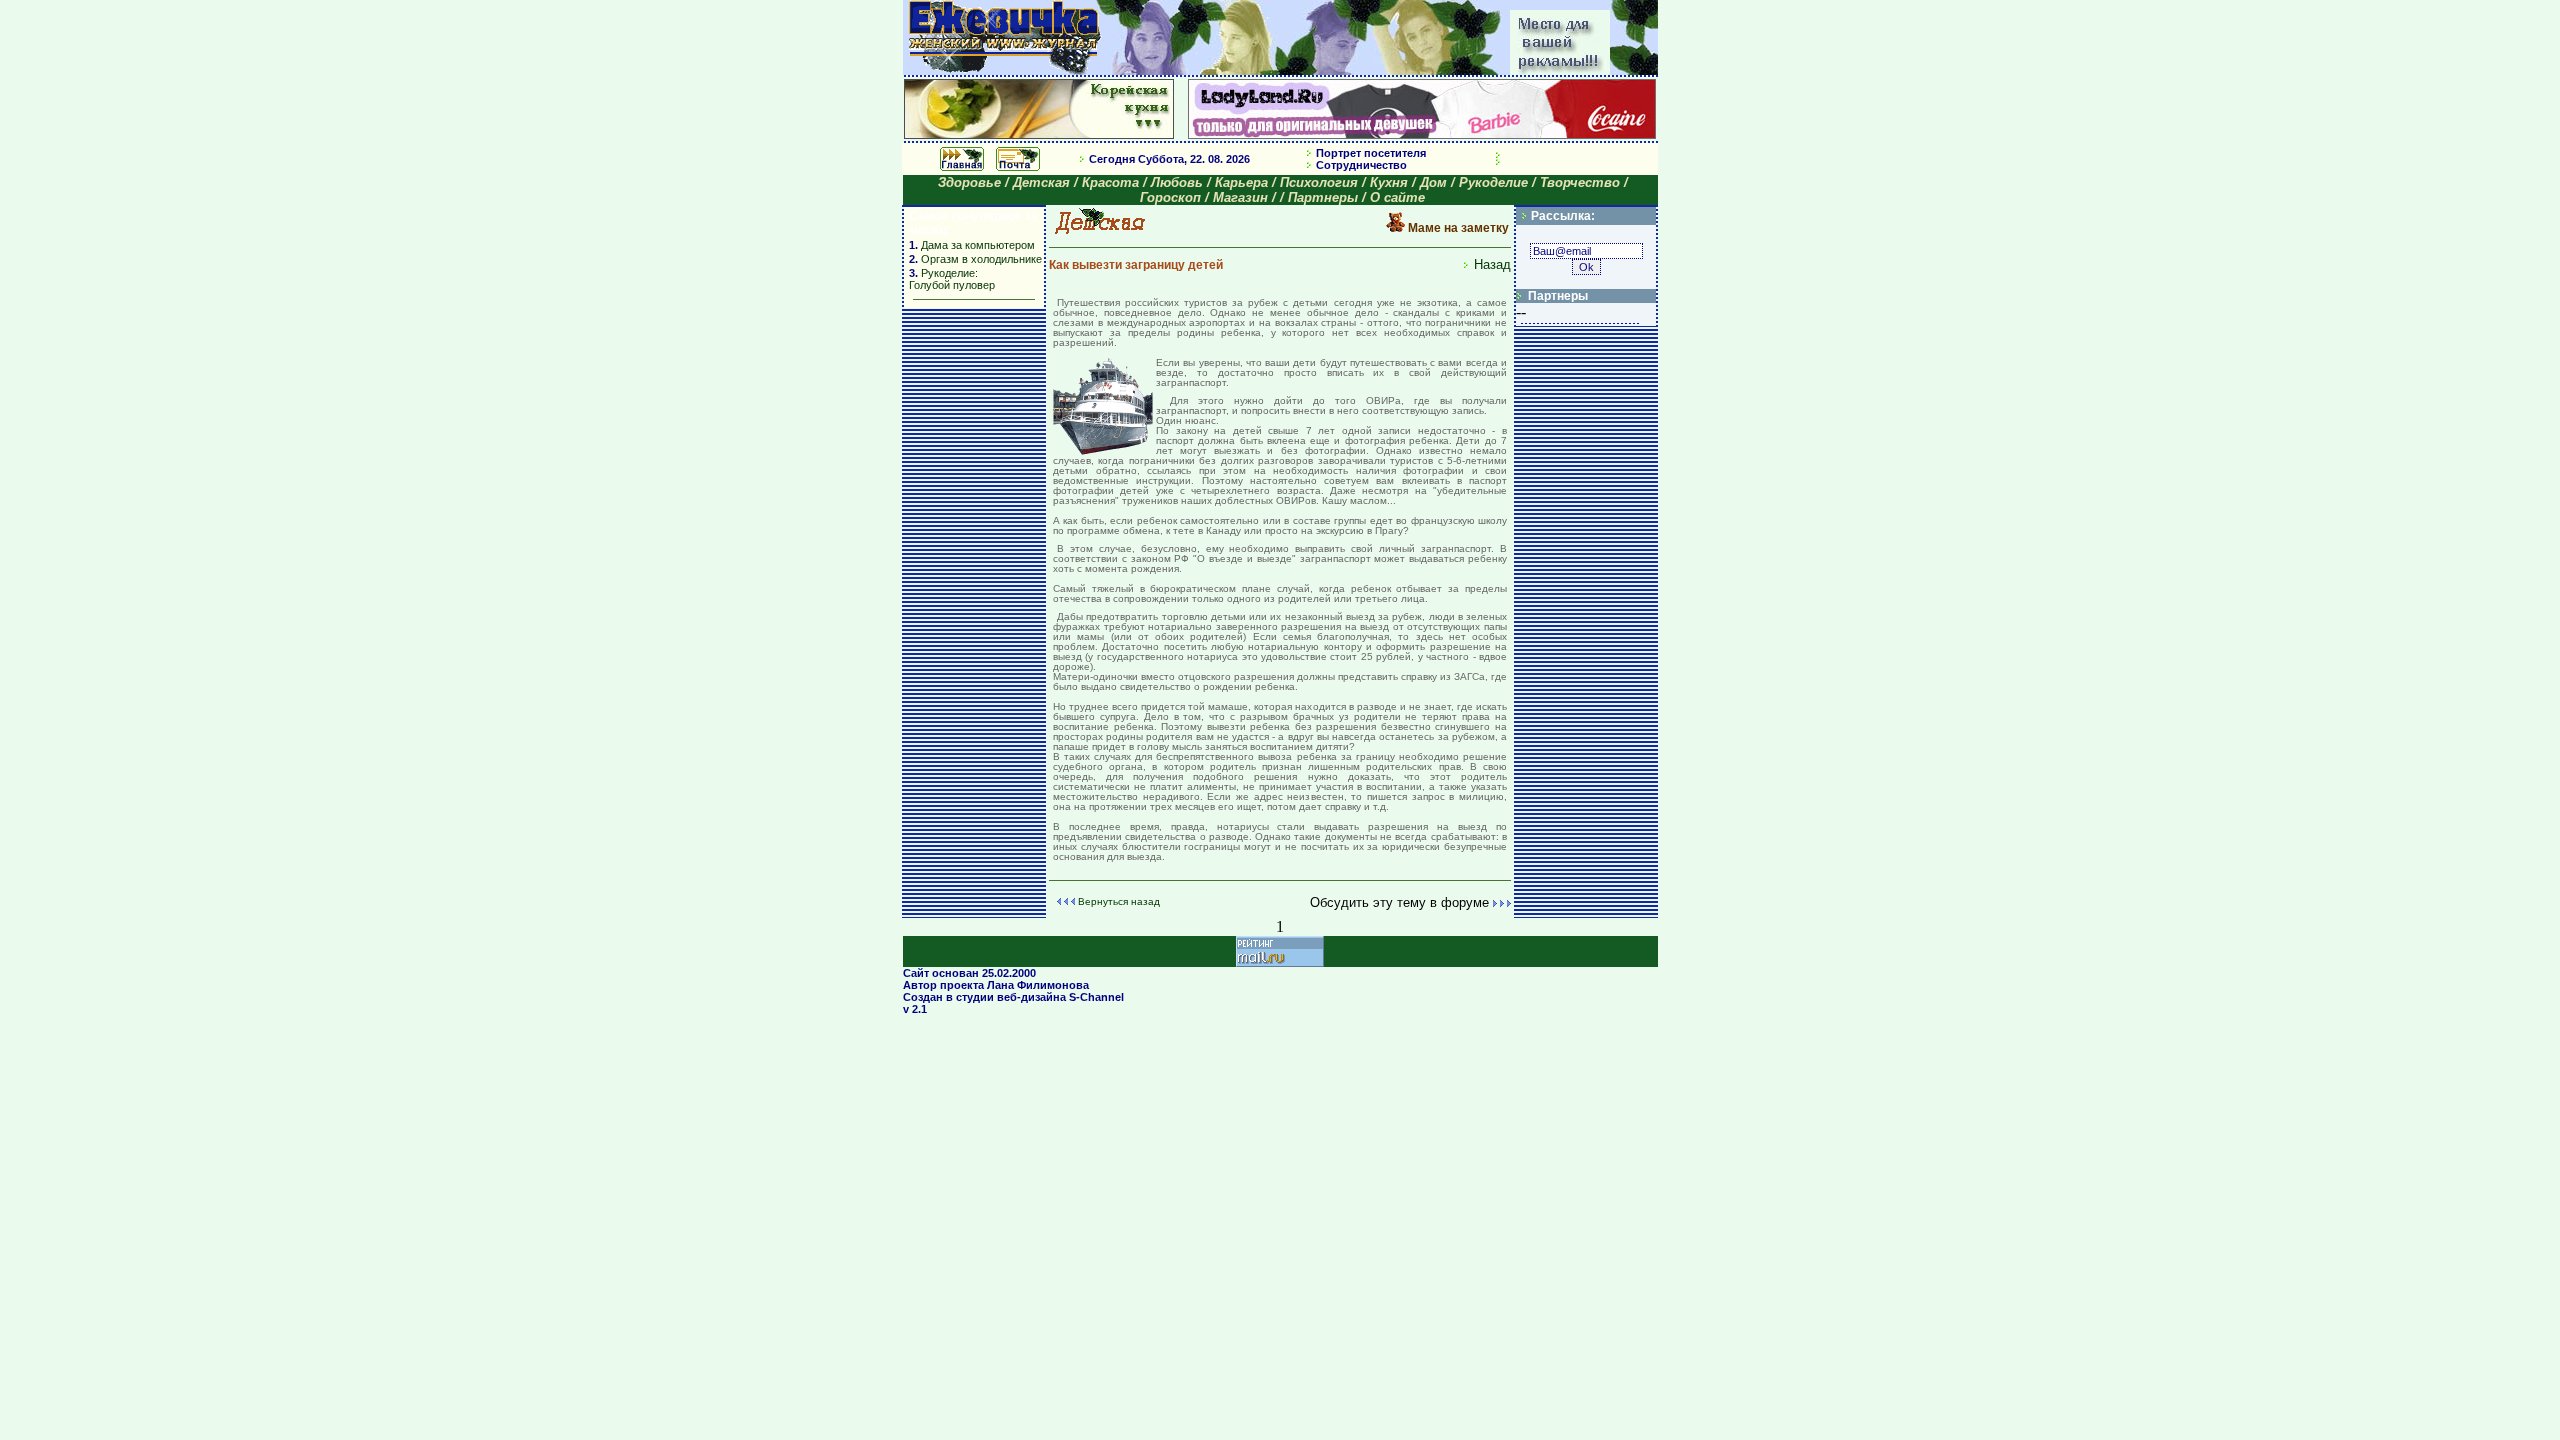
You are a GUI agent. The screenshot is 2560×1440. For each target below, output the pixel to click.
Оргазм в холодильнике (981, 259)
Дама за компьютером (976, 245)
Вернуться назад (1119, 901)
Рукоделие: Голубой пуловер (952, 279)
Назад (1492, 264)
